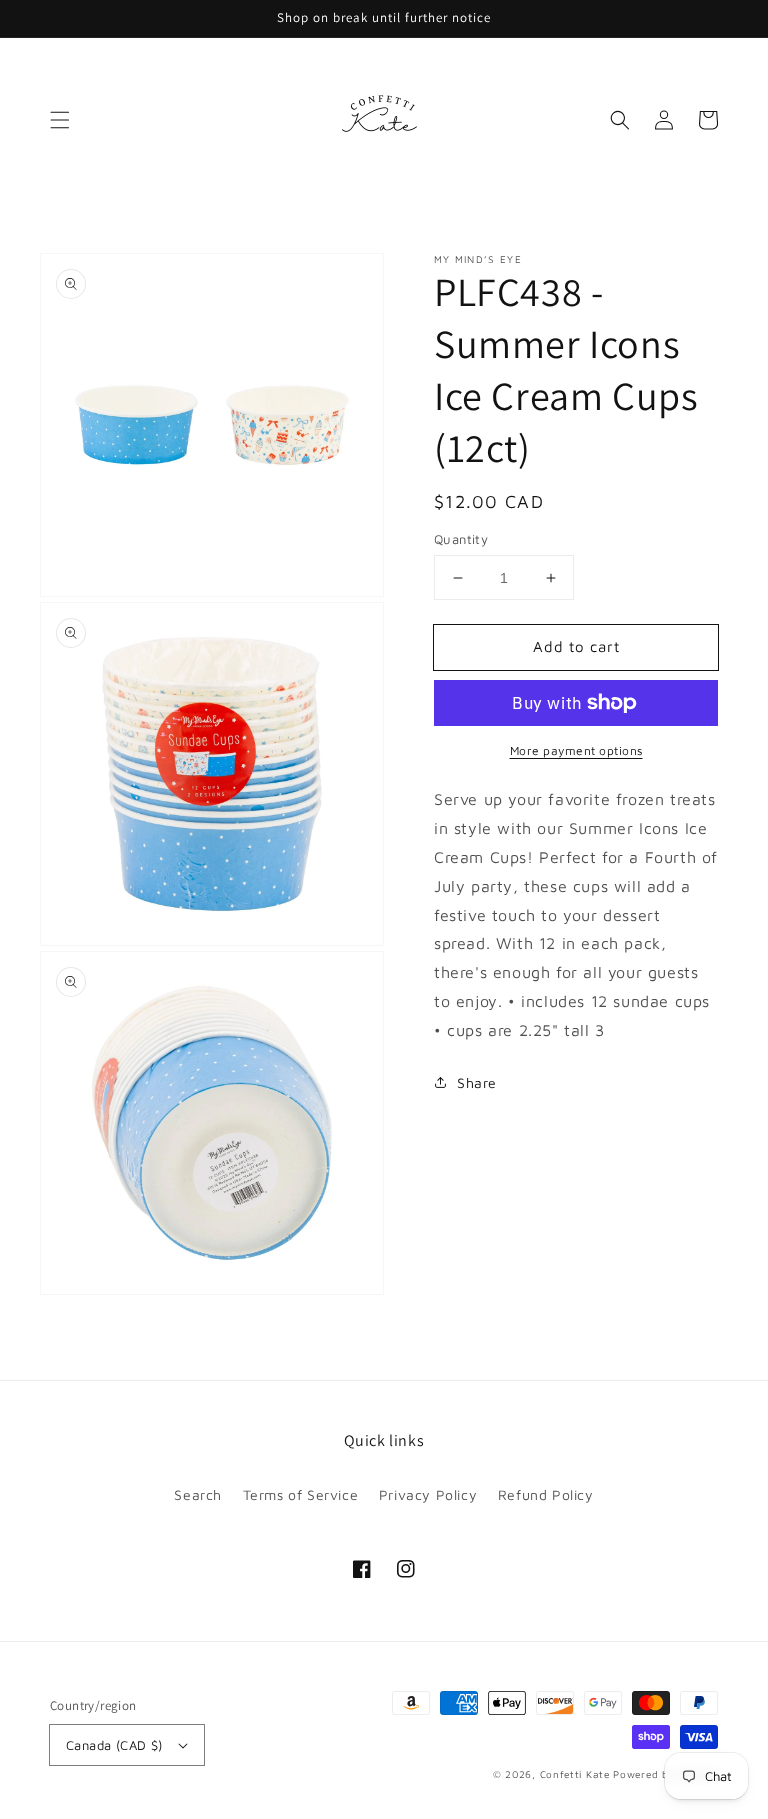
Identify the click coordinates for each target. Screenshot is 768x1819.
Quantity (461, 539)
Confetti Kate (577, 1774)
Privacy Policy (428, 1494)
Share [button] (477, 1082)
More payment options (576, 750)
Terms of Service (301, 1494)
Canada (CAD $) (114, 1745)
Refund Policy (546, 1494)
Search (198, 1494)
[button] (60, 120)
